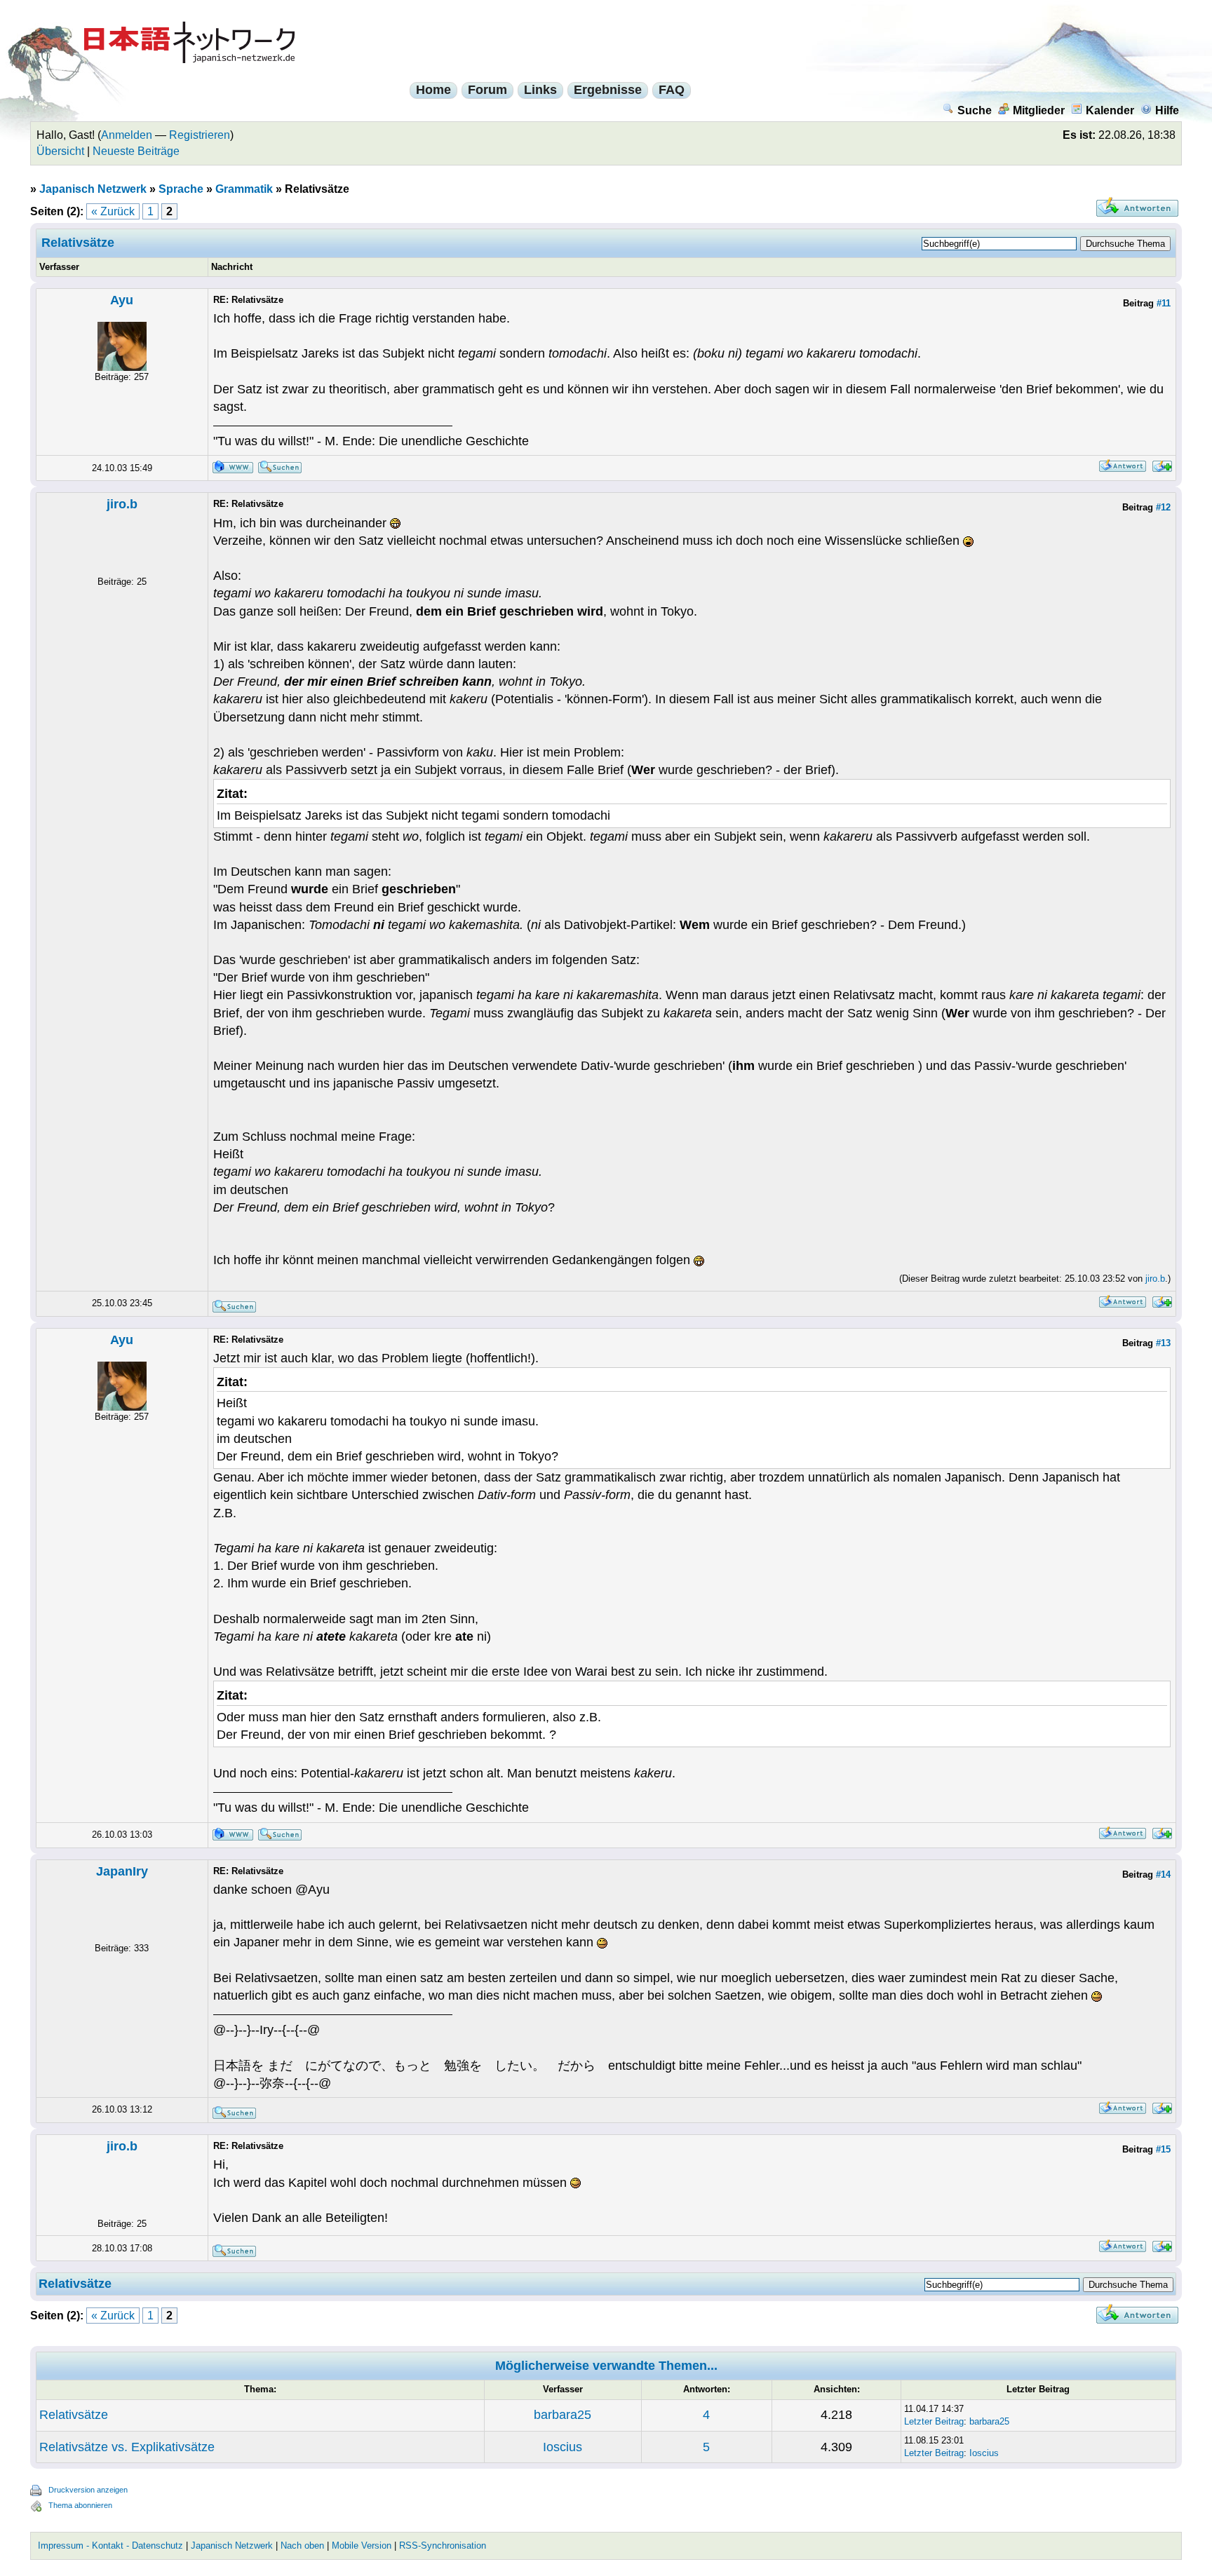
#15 (1163, 2149)
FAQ (672, 90)
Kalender (1110, 110)
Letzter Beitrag (934, 2421)
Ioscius (563, 2447)
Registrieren (200, 135)
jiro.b (122, 504)
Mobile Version (362, 2546)
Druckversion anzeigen (88, 2490)
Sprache (181, 189)
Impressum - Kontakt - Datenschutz (110, 2546)
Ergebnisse (608, 90)
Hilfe (1167, 110)
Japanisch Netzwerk (93, 189)
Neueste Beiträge (136, 151)
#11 (1164, 303)
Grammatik (244, 189)
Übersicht (60, 151)
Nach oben (302, 2546)
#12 (1163, 507)
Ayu (122, 300)
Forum (487, 90)
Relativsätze (74, 2415)
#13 (1163, 1343)
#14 (1163, 1875)
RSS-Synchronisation (443, 2546)
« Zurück (113, 211)
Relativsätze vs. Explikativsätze (127, 2447)
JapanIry (122, 1871)
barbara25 (563, 2415)
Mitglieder (1039, 110)
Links (540, 90)
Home (433, 90)
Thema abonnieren (80, 2505)
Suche (975, 110)
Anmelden (127, 135)
